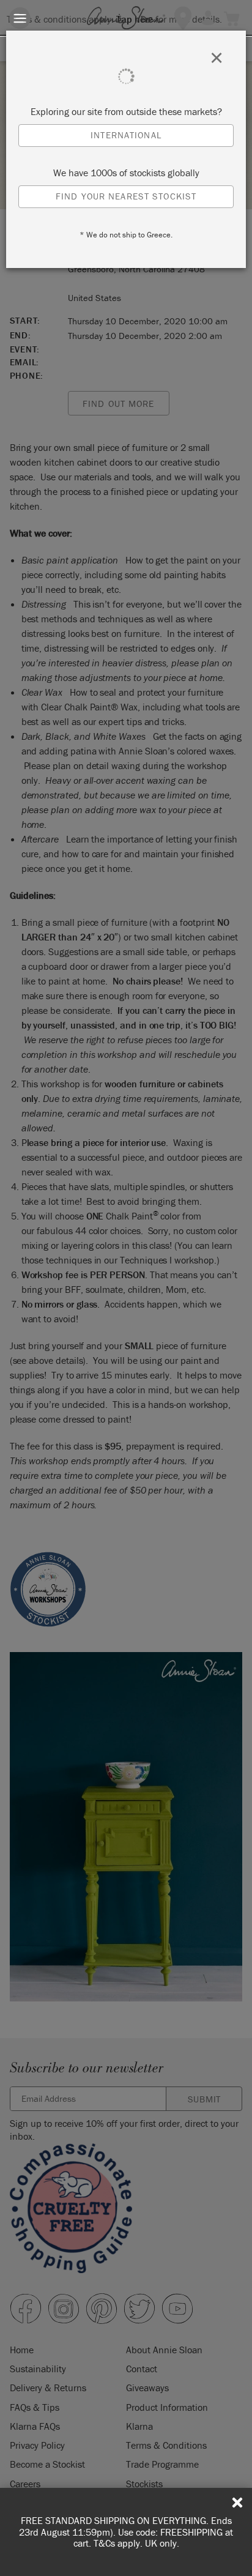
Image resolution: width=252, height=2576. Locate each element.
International (126, 135)
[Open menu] (20, 18)
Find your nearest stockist (126, 196)
